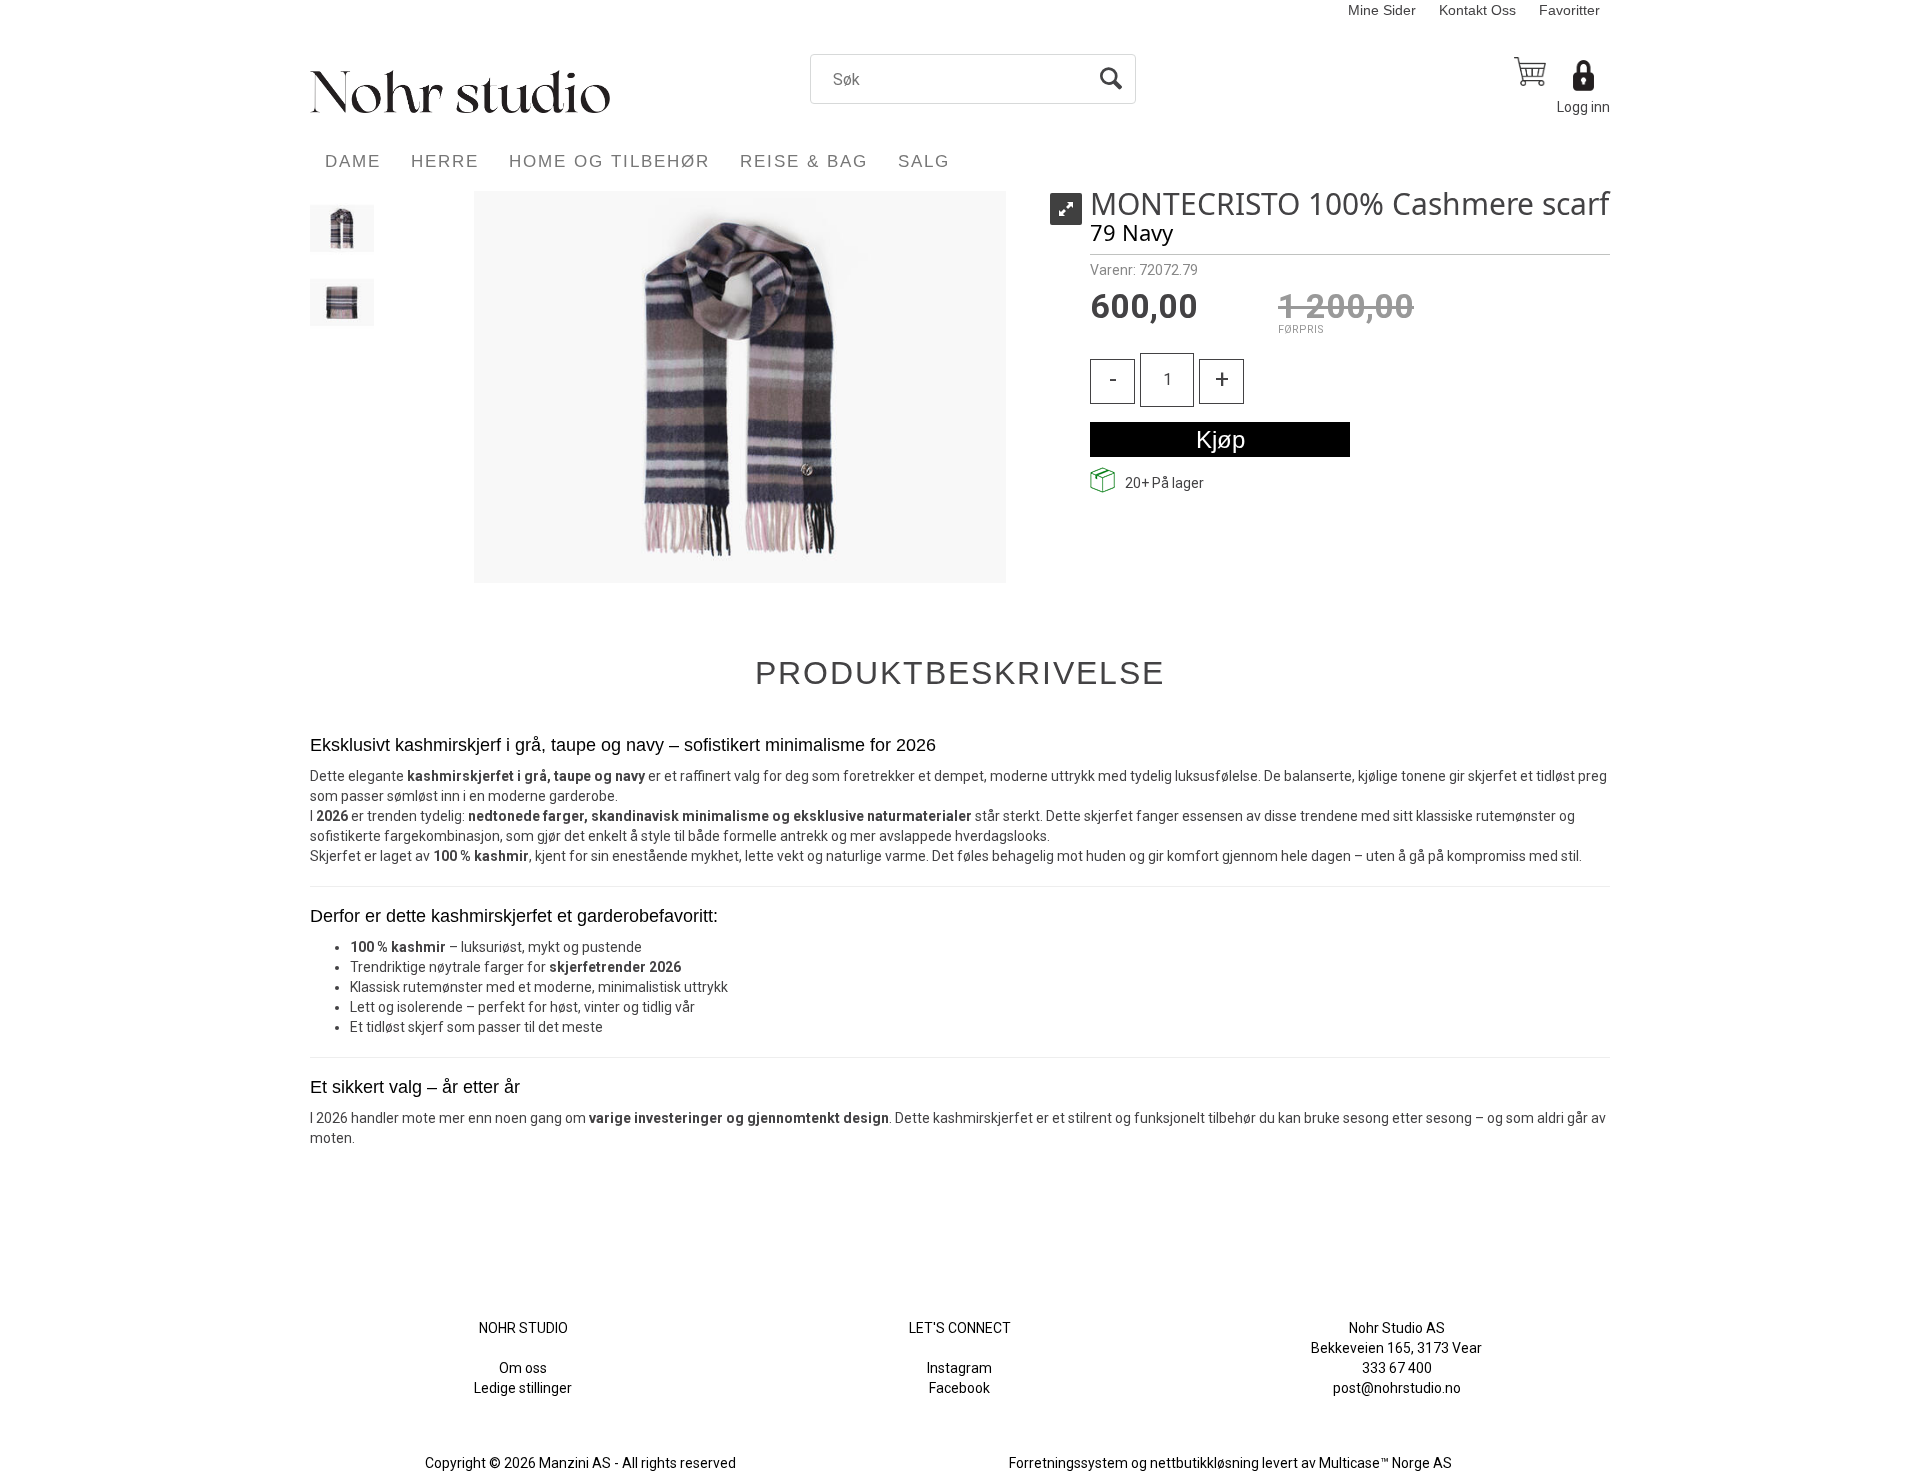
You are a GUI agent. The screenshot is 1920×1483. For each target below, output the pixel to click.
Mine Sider (1382, 10)
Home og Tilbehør (609, 161)
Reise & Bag (804, 161)
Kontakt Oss (1477, 10)
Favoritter (1569, 10)
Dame (353, 161)
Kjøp (1220, 439)
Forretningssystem (1068, 1463)
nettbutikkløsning (1204, 1463)
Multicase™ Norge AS (1385, 1463)
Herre (445, 161)
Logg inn (1583, 107)
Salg (924, 161)
